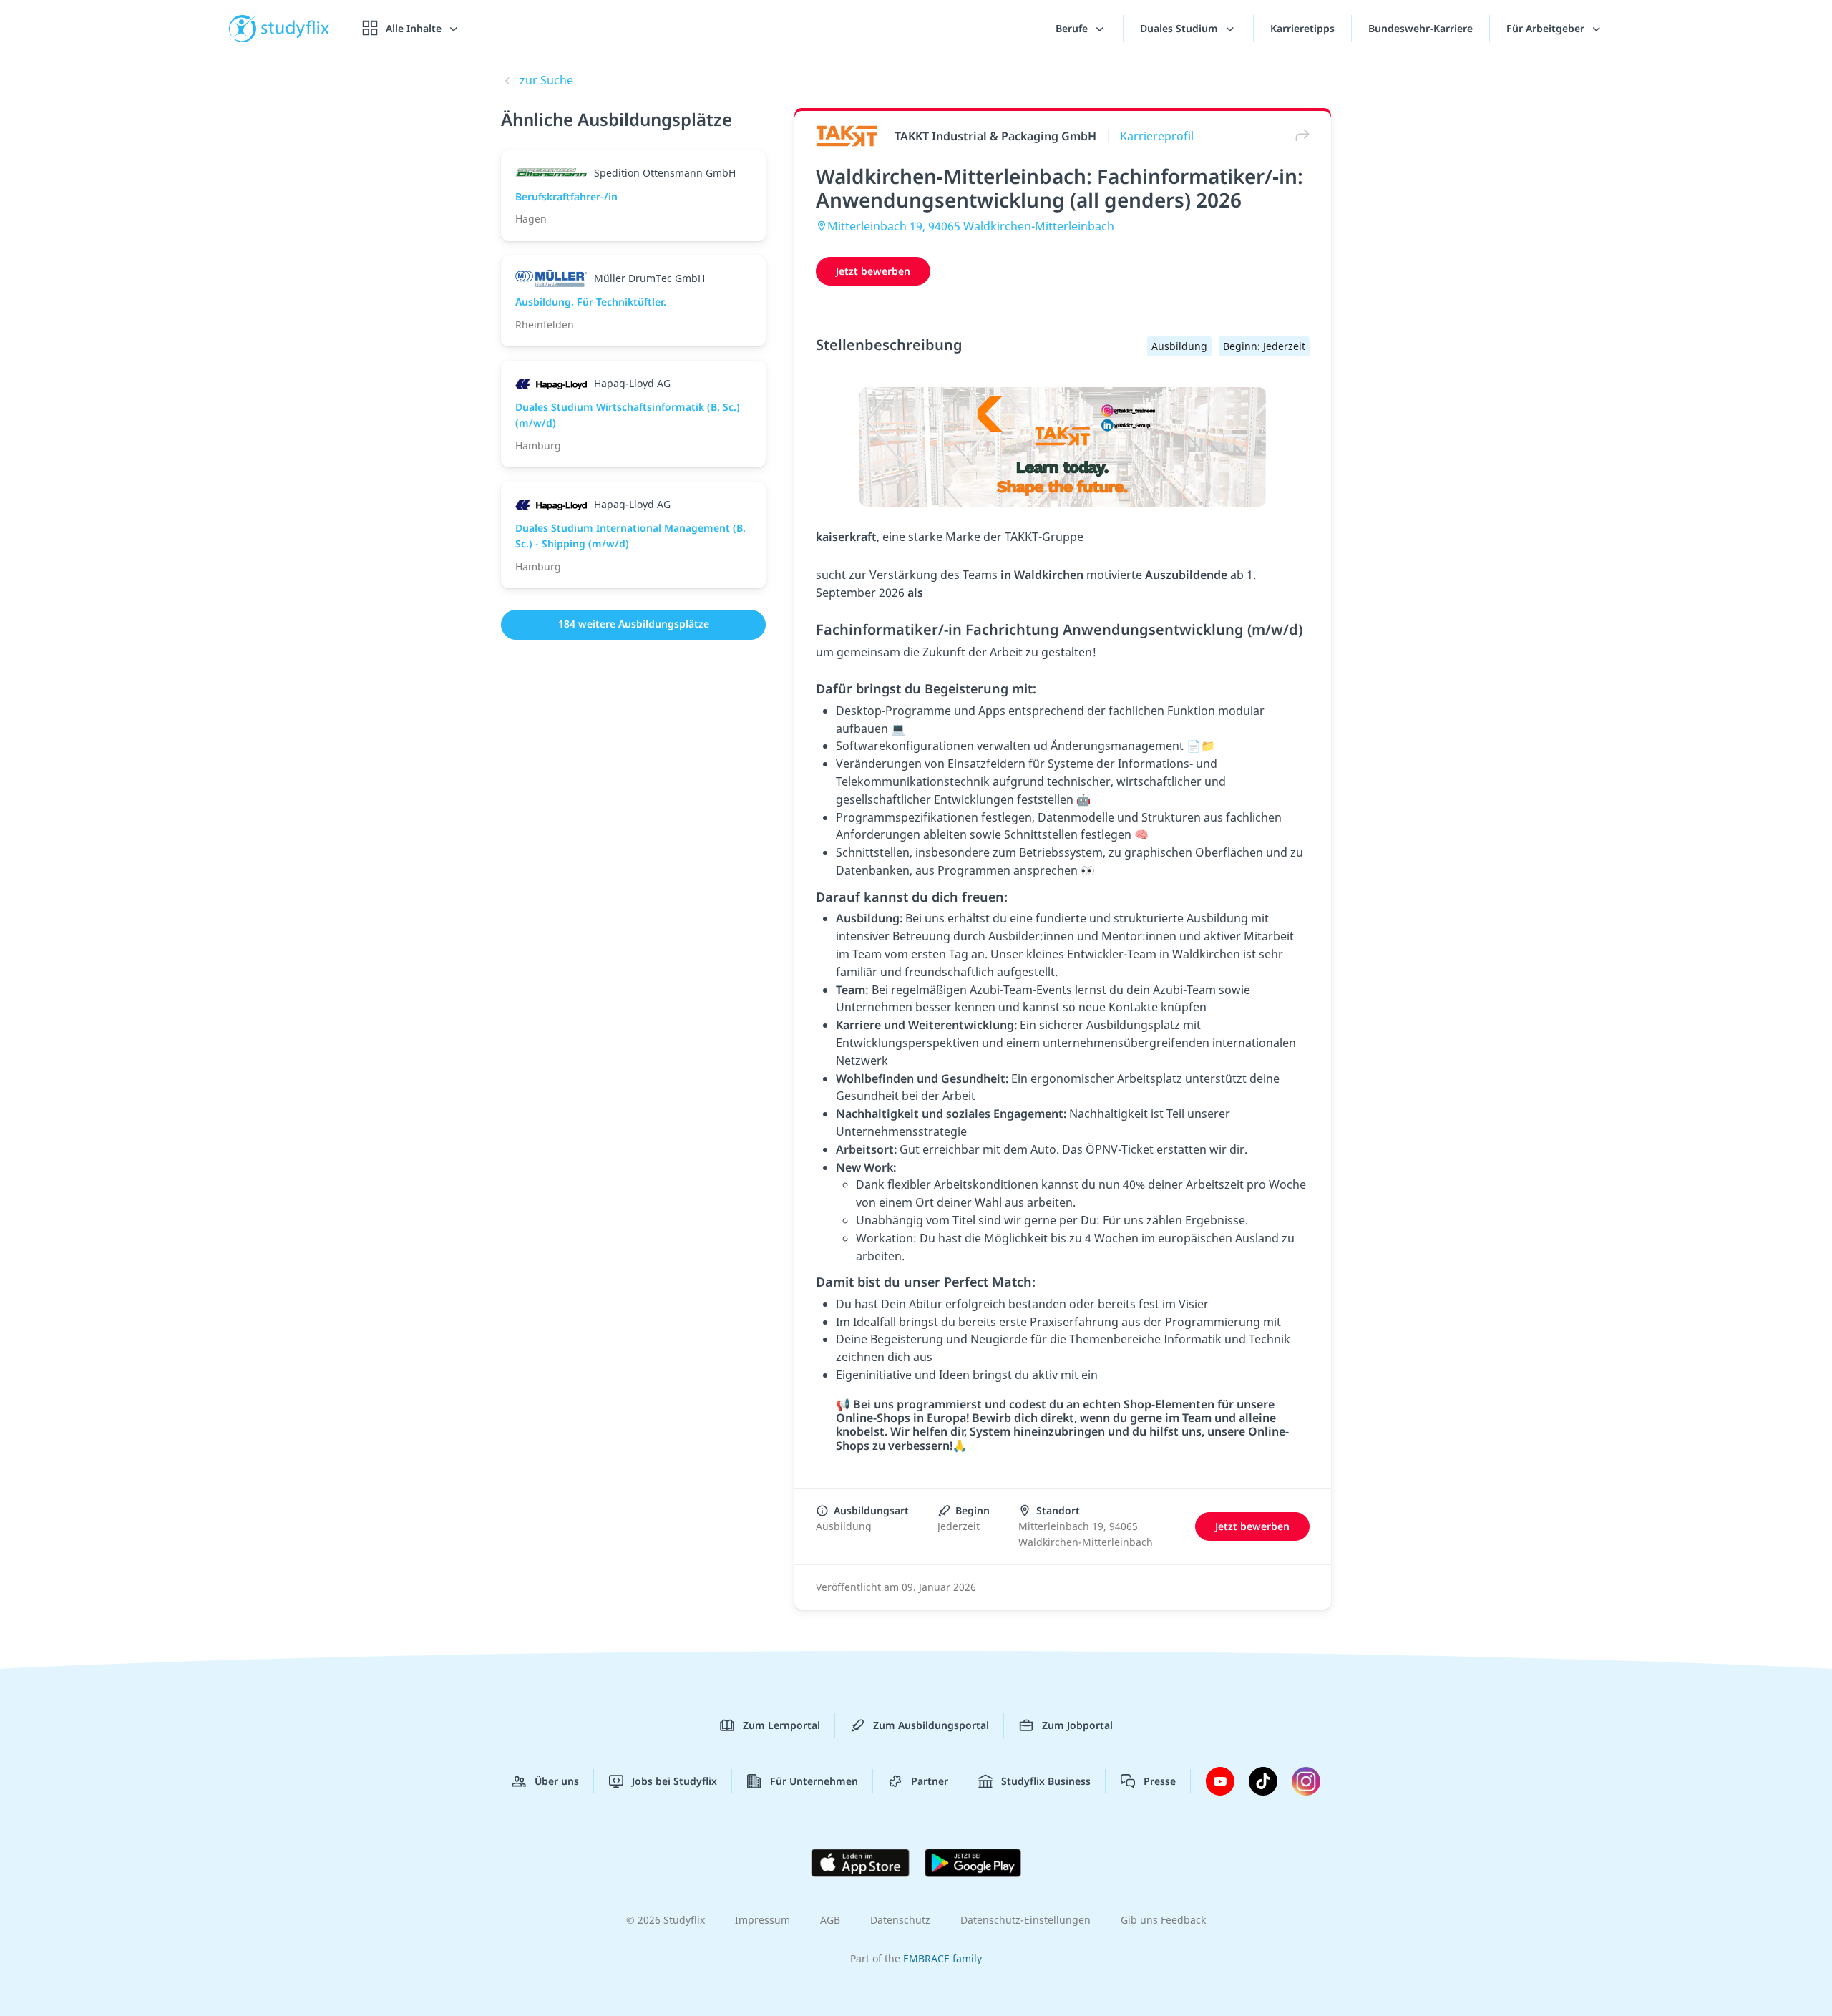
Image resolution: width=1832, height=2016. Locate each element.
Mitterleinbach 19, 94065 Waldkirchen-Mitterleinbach (971, 226)
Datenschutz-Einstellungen (1025, 1920)
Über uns (557, 1781)
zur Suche (546, 80)
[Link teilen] (1299, 136)
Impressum (762, 1920)
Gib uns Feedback (1163, 1920)
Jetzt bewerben (873, 271)
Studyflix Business (1046, 1781)
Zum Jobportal (1077, 1725)
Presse (1160, 1781)
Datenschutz (900, 1920)
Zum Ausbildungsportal (931, 1725)
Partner (930, 1781)
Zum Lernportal (781, 1725)
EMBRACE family (942, 1958)
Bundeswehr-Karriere (1421, 28)
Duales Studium (1180, 28)
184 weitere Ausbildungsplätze (634, 624)
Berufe (1073, 28)
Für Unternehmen (814, 1781)
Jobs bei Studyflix (674, 1781)
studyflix (296, 28)
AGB (830, 1920)
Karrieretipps (1302, 28)
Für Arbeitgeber (1547, 28)
